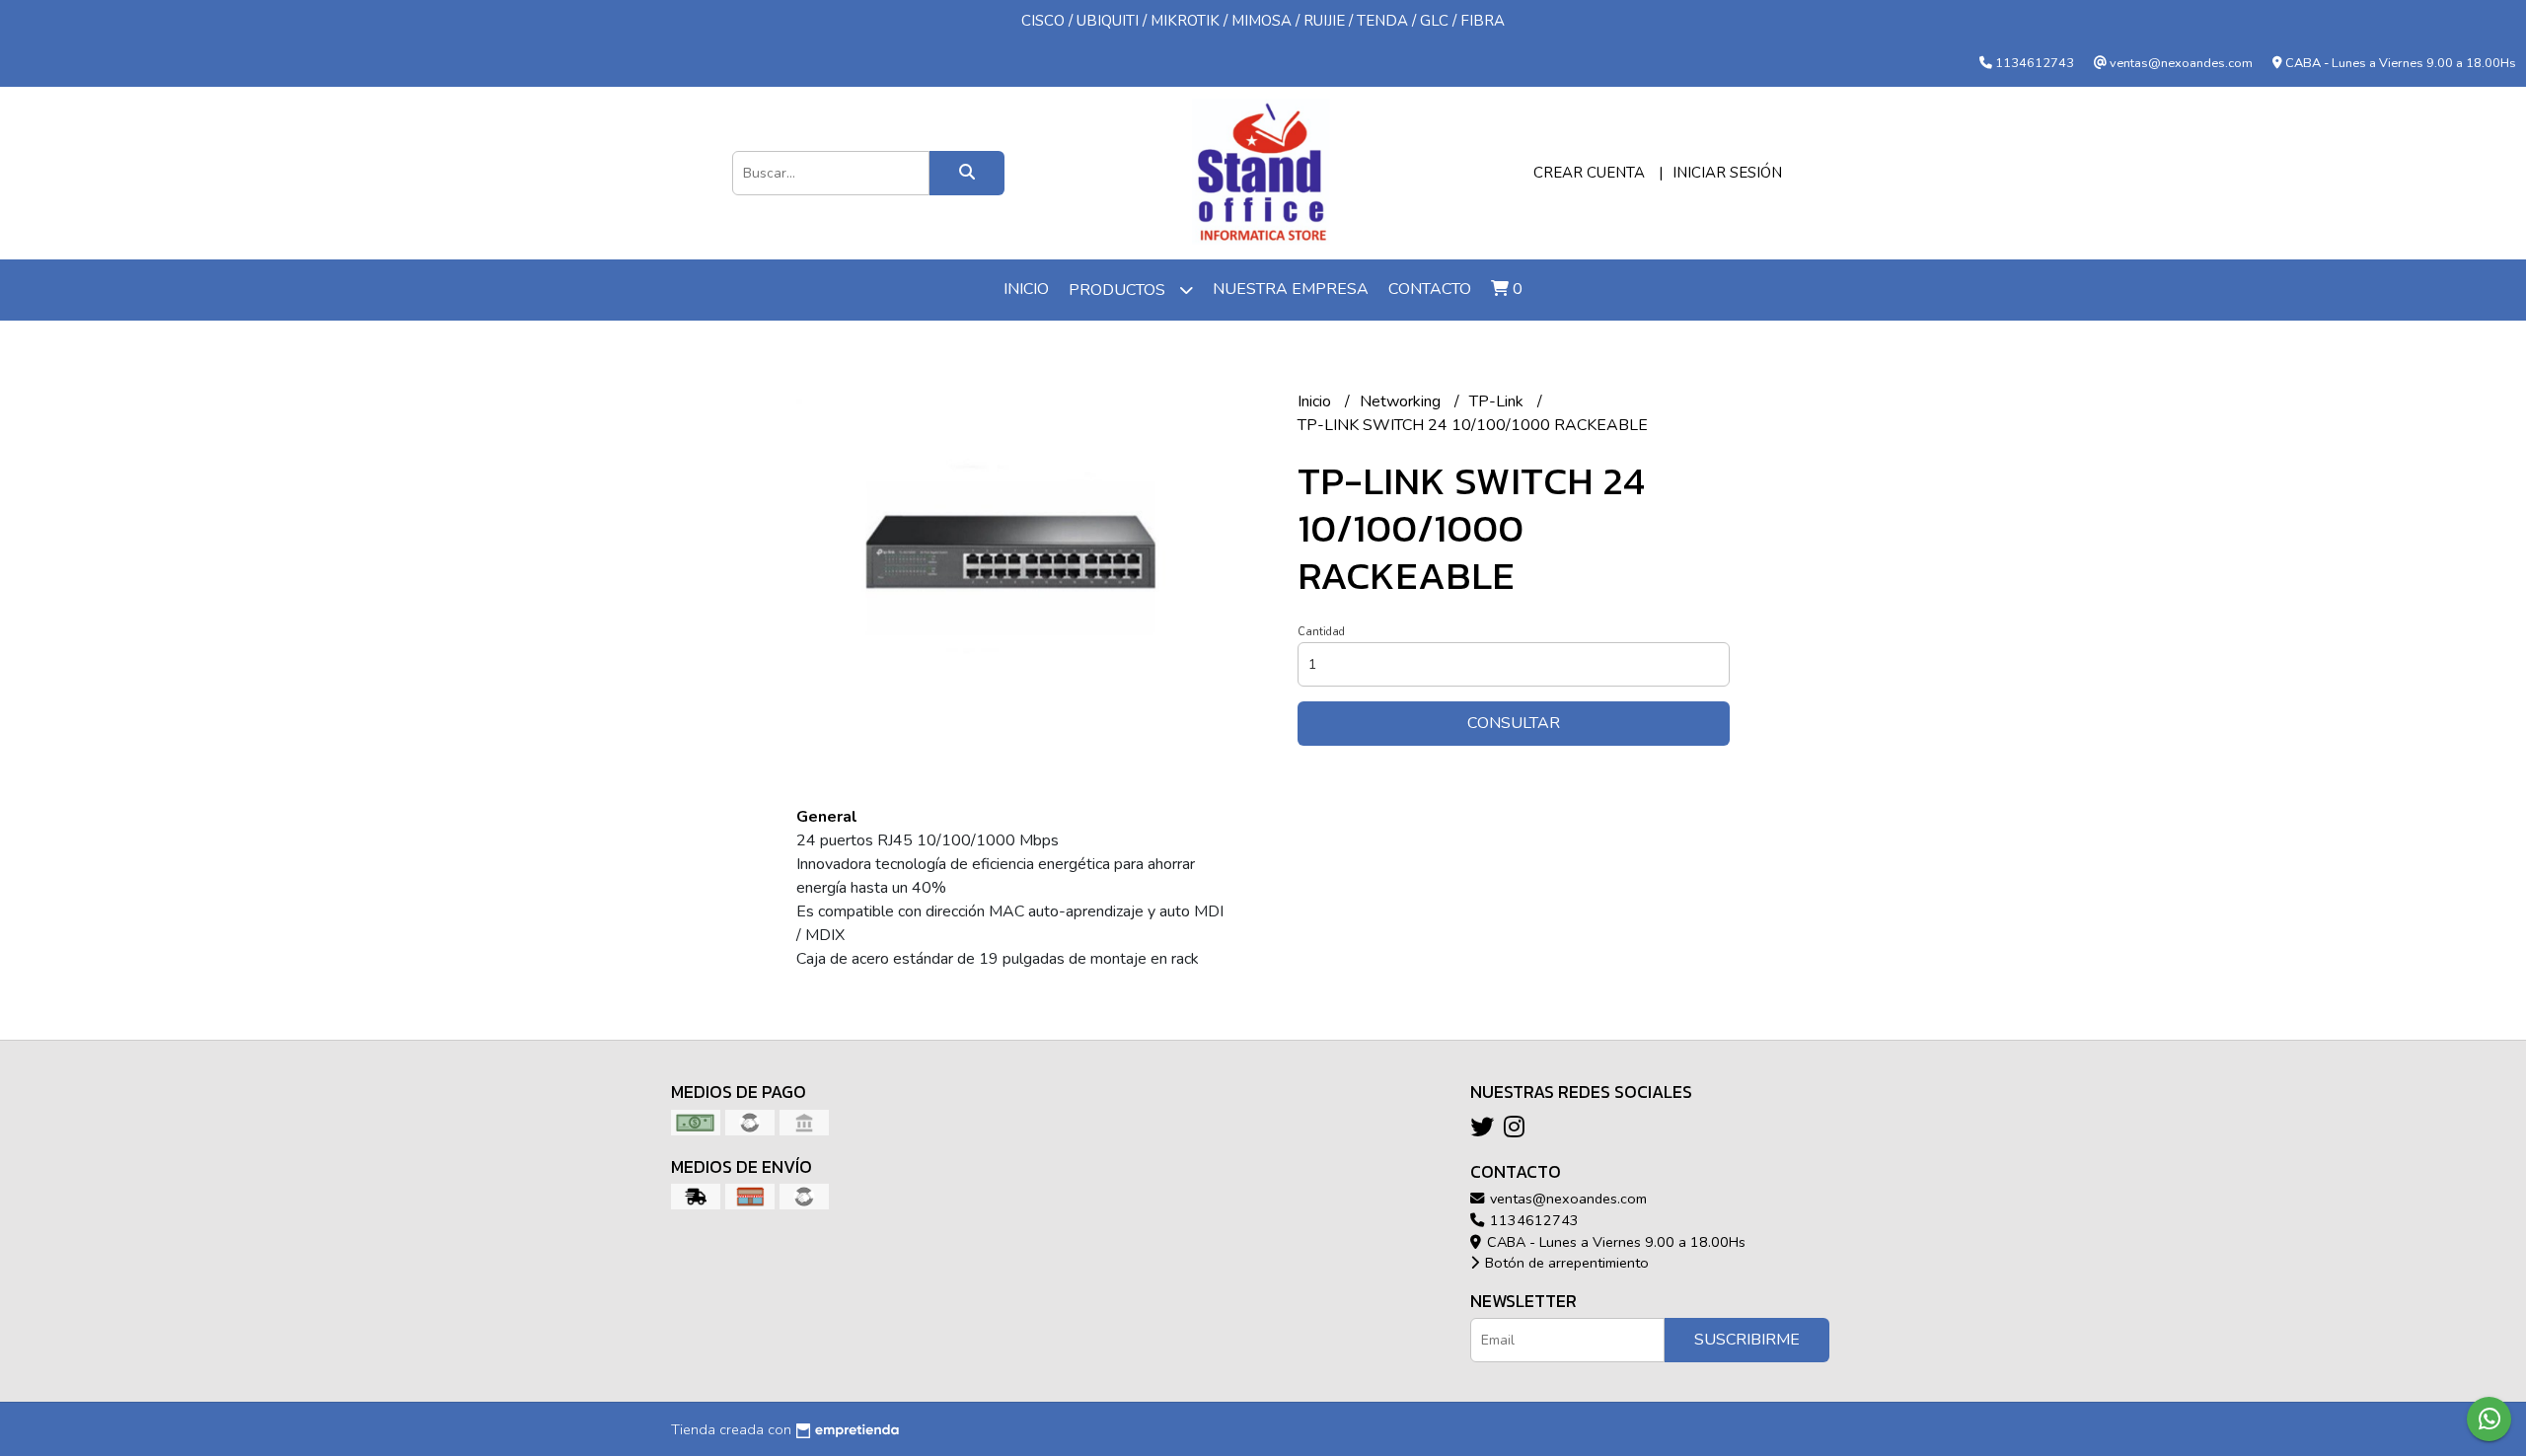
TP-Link (1498, 401)
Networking (1402, 401)
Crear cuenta (1589, 173)
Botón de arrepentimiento (1565, 1263)
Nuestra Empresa (1291, 289)
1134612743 (1532, 1220)
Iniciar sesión (1727, 173)
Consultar (1514, 723)
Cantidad (1321, 632)
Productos (1119, 290)
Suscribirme (1747, 1340)
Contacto (1430, 289)
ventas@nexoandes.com (1566, 1199)
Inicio (1026, 289)
